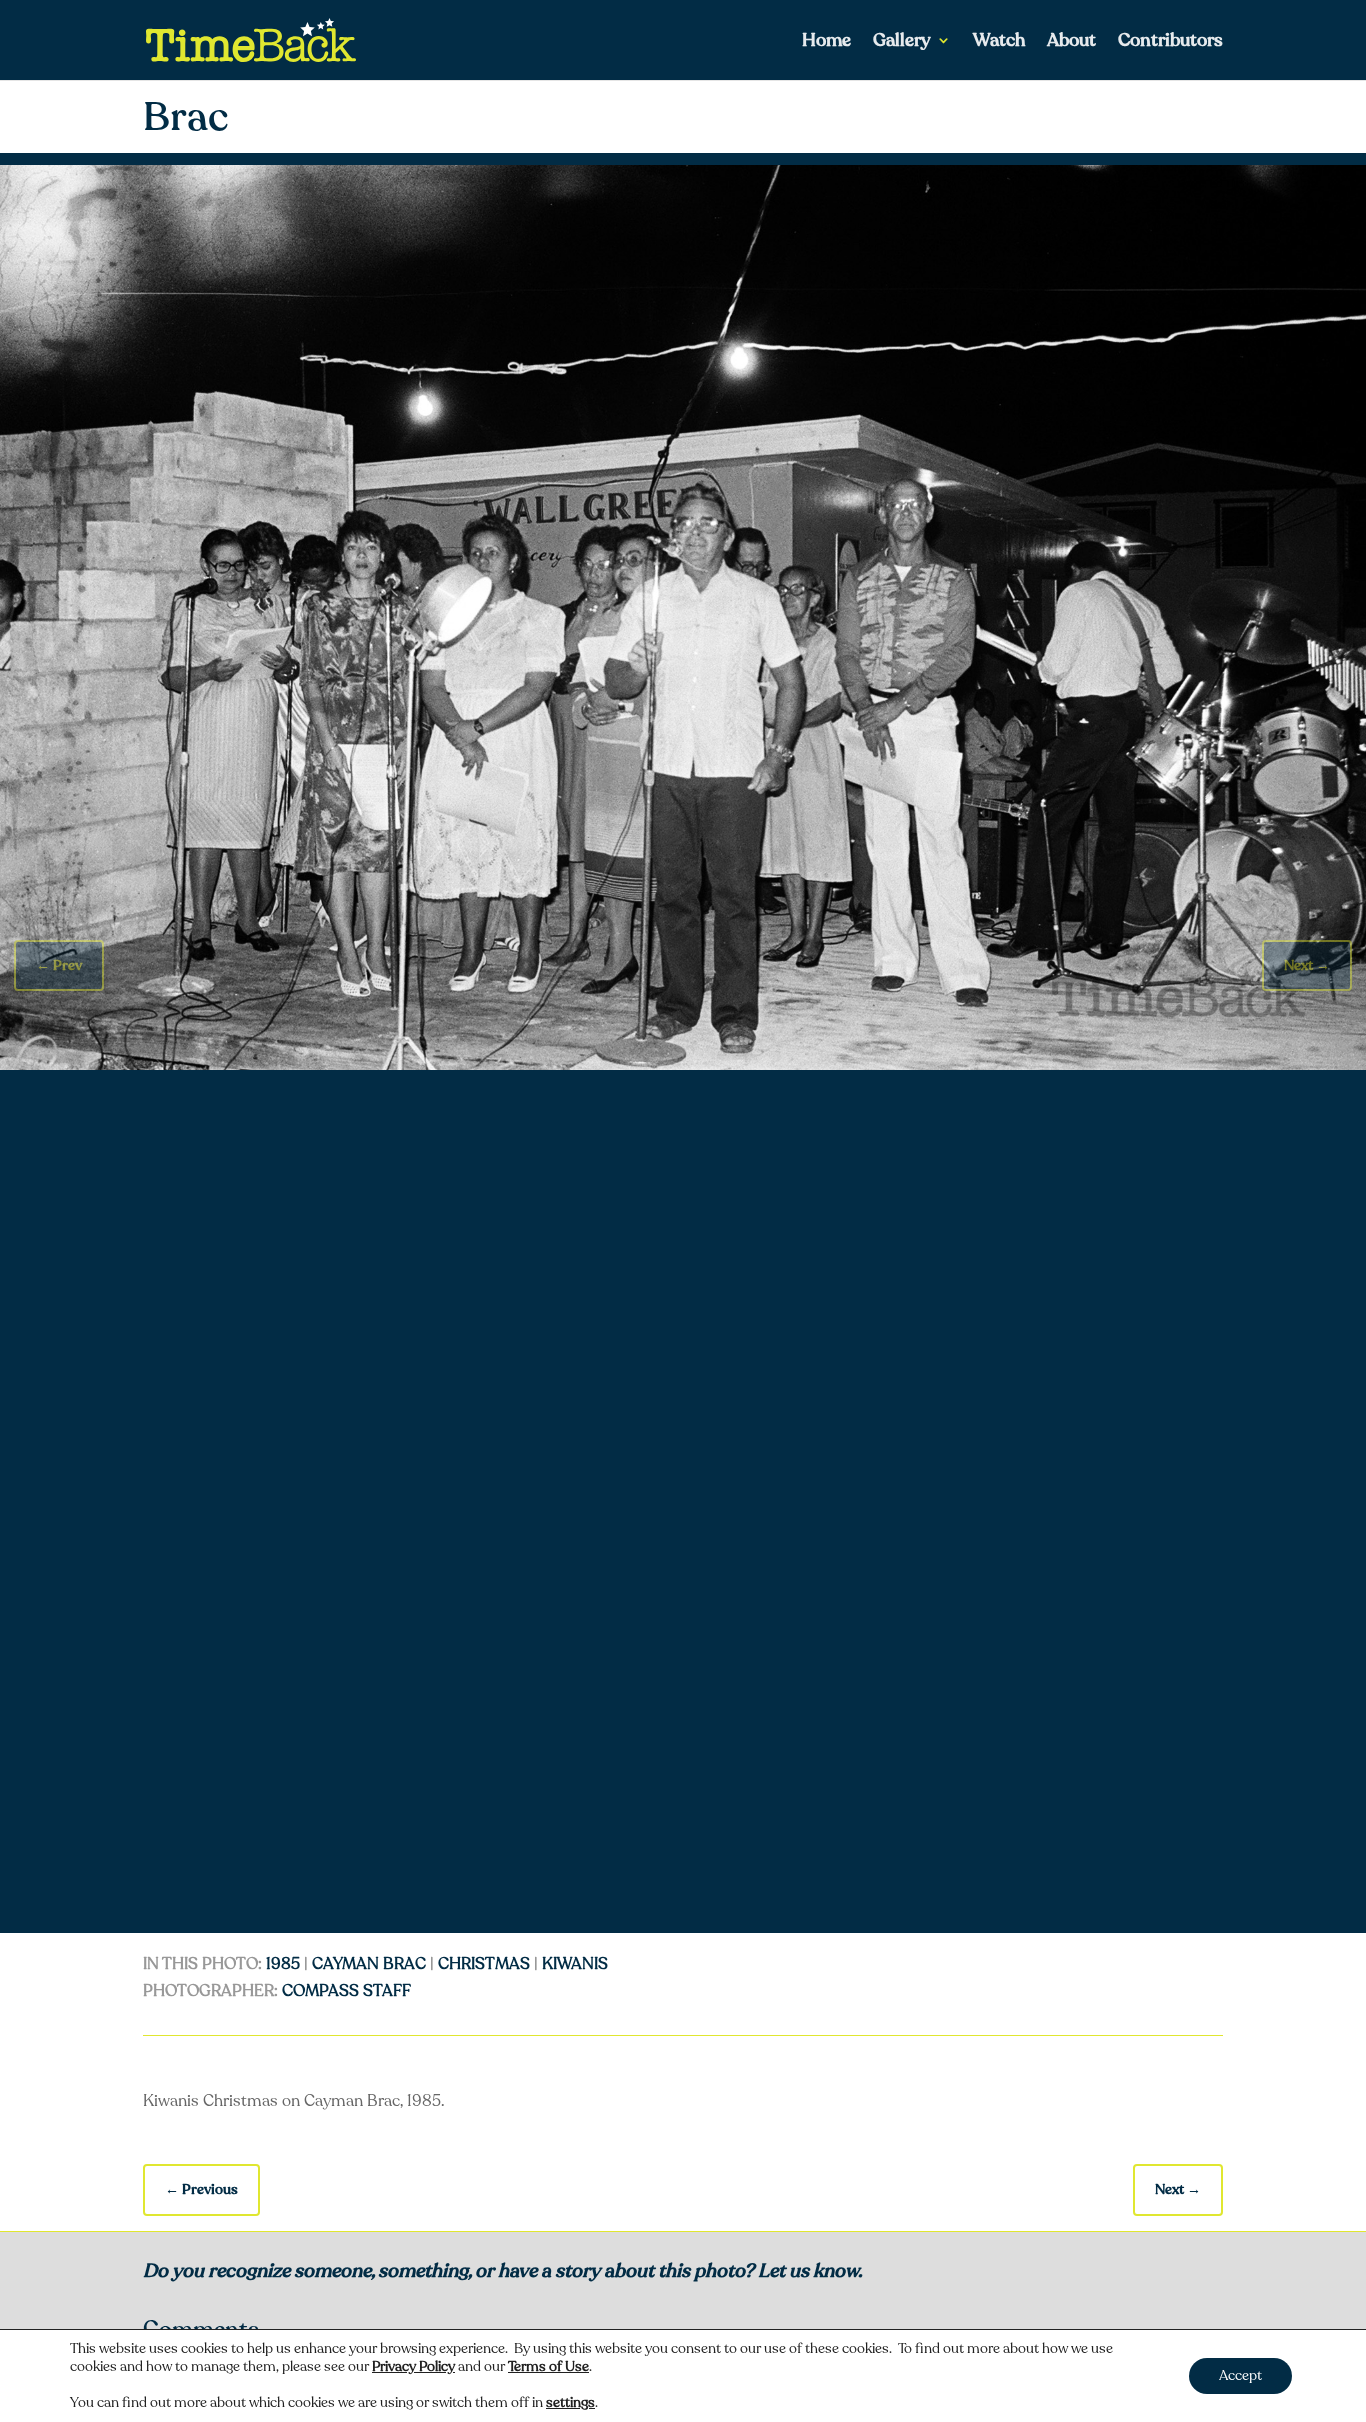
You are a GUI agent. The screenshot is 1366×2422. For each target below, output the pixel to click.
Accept (1240, 2375)
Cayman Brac (369, 1964)
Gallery (902, 42)
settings (570, 2403)
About (1071, 42)
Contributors (1170, 42)
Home (826, 42)
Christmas (484, 1964)
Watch (999, 42)
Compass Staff (346, 1991)
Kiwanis (575, 1964)
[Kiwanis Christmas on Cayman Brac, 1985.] (683, 1065)
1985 (283, 1964)
